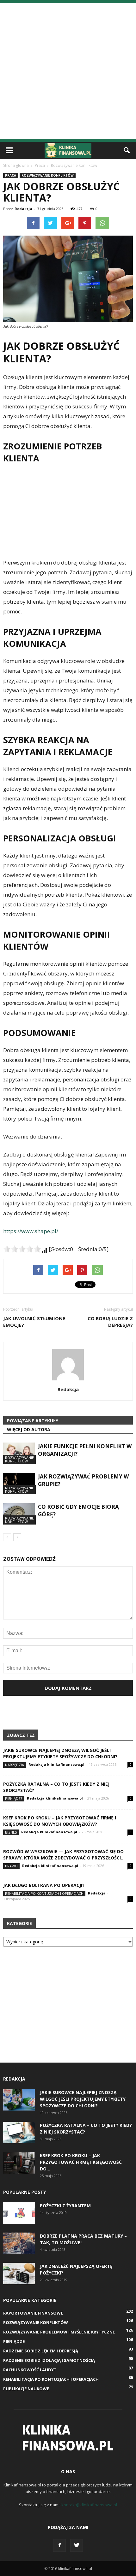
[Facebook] (59, 2545)
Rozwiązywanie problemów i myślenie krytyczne (59, 2332)
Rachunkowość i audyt (30, 2370)
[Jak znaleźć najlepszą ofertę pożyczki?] (19, 2274)
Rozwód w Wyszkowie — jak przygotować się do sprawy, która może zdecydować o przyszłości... (64, 1855)
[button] (127, 150)
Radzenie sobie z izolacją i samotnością (49, 2360)
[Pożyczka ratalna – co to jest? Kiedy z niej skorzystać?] (19, 2133)
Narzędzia (15, 1765)
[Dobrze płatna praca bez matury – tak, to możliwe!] (19, 2243)
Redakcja (23, 209)
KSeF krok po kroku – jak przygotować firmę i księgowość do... (81, 2162)
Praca (11, 175)
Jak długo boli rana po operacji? (44, 1885)
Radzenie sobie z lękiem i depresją (41, 2351)
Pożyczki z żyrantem (65, 2206)
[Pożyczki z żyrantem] (19, 2213)
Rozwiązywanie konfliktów (48, 175)
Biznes (11, 1832)
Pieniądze (14, 1798)
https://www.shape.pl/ (31, 1231)
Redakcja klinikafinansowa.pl (56, 1764)
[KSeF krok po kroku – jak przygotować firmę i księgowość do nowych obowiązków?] (19, 2163)
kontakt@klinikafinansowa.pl (89, 2505)
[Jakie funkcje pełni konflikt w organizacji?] (19, 1453)
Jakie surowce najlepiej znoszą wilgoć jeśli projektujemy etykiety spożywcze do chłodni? (60, 1753)
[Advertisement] (68, 71)
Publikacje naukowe (26, 2389)
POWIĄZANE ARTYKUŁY (33, 1421)
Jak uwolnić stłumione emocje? (34, 1322)
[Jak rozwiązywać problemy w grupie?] (19, 1484)
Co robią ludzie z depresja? (110, 1322)
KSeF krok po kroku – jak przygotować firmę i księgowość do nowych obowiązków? (60, 1821)
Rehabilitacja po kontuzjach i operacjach (44, 1893)
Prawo (11, 1866)
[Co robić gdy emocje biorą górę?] (19, 1514)
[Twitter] (77, 2545)
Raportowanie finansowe (33, 2313)
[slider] (22, 1249)
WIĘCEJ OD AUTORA (29, 1429)
